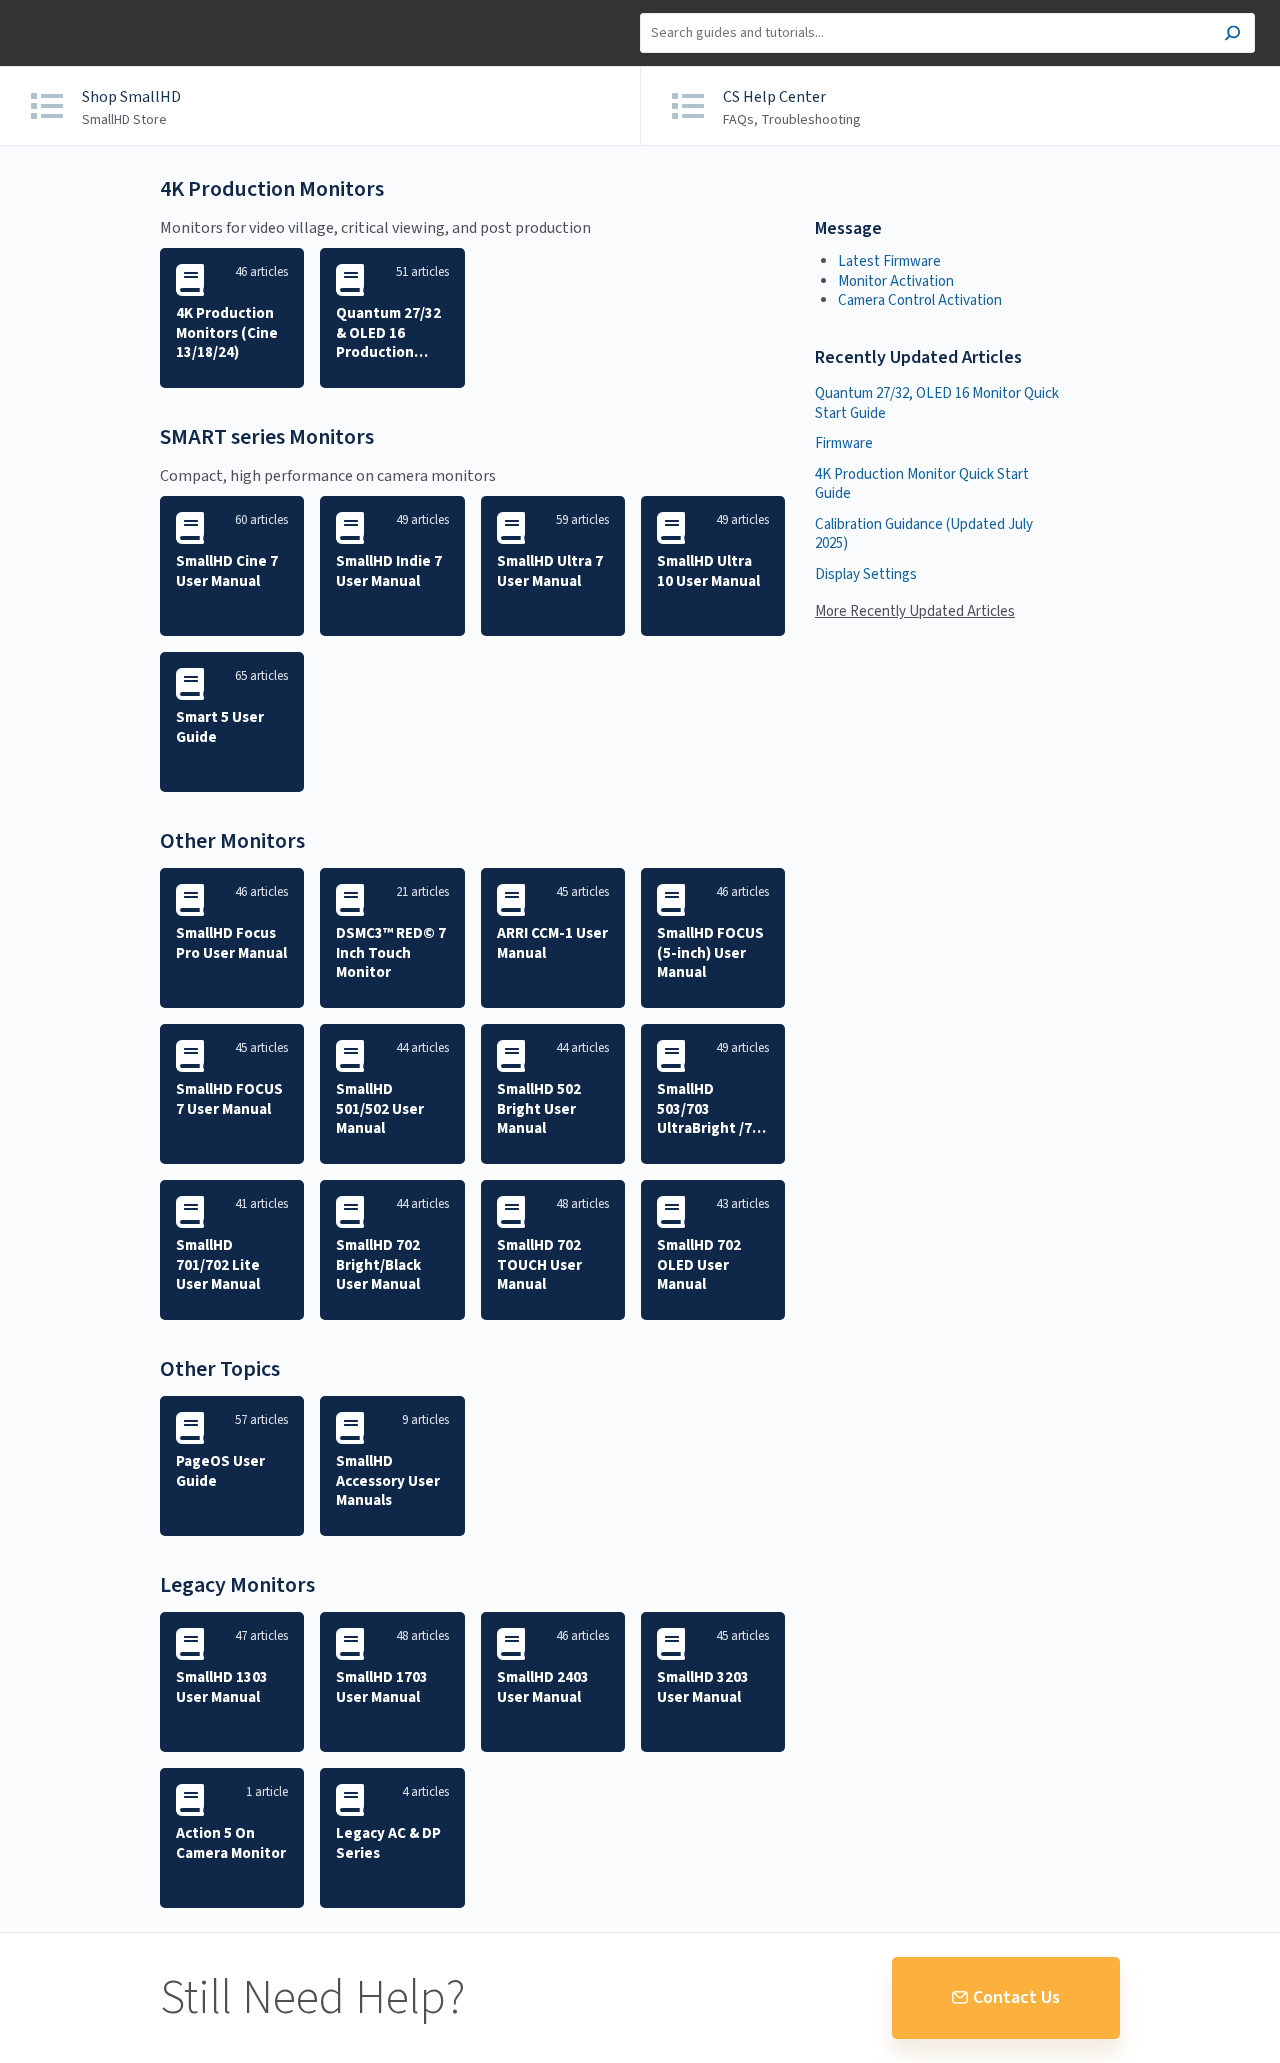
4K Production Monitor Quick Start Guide (922, 484)
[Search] (1232, 35)
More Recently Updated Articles (915, 612)
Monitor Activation (896, 281)
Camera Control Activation (920, 300)
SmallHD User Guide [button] (87, 10)
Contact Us (1016, 1997)
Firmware (844, 443)
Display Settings (866, 574)
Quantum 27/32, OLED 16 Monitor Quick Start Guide (937, 403)
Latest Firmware (889, 261)
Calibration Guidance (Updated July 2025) (924, 534)
